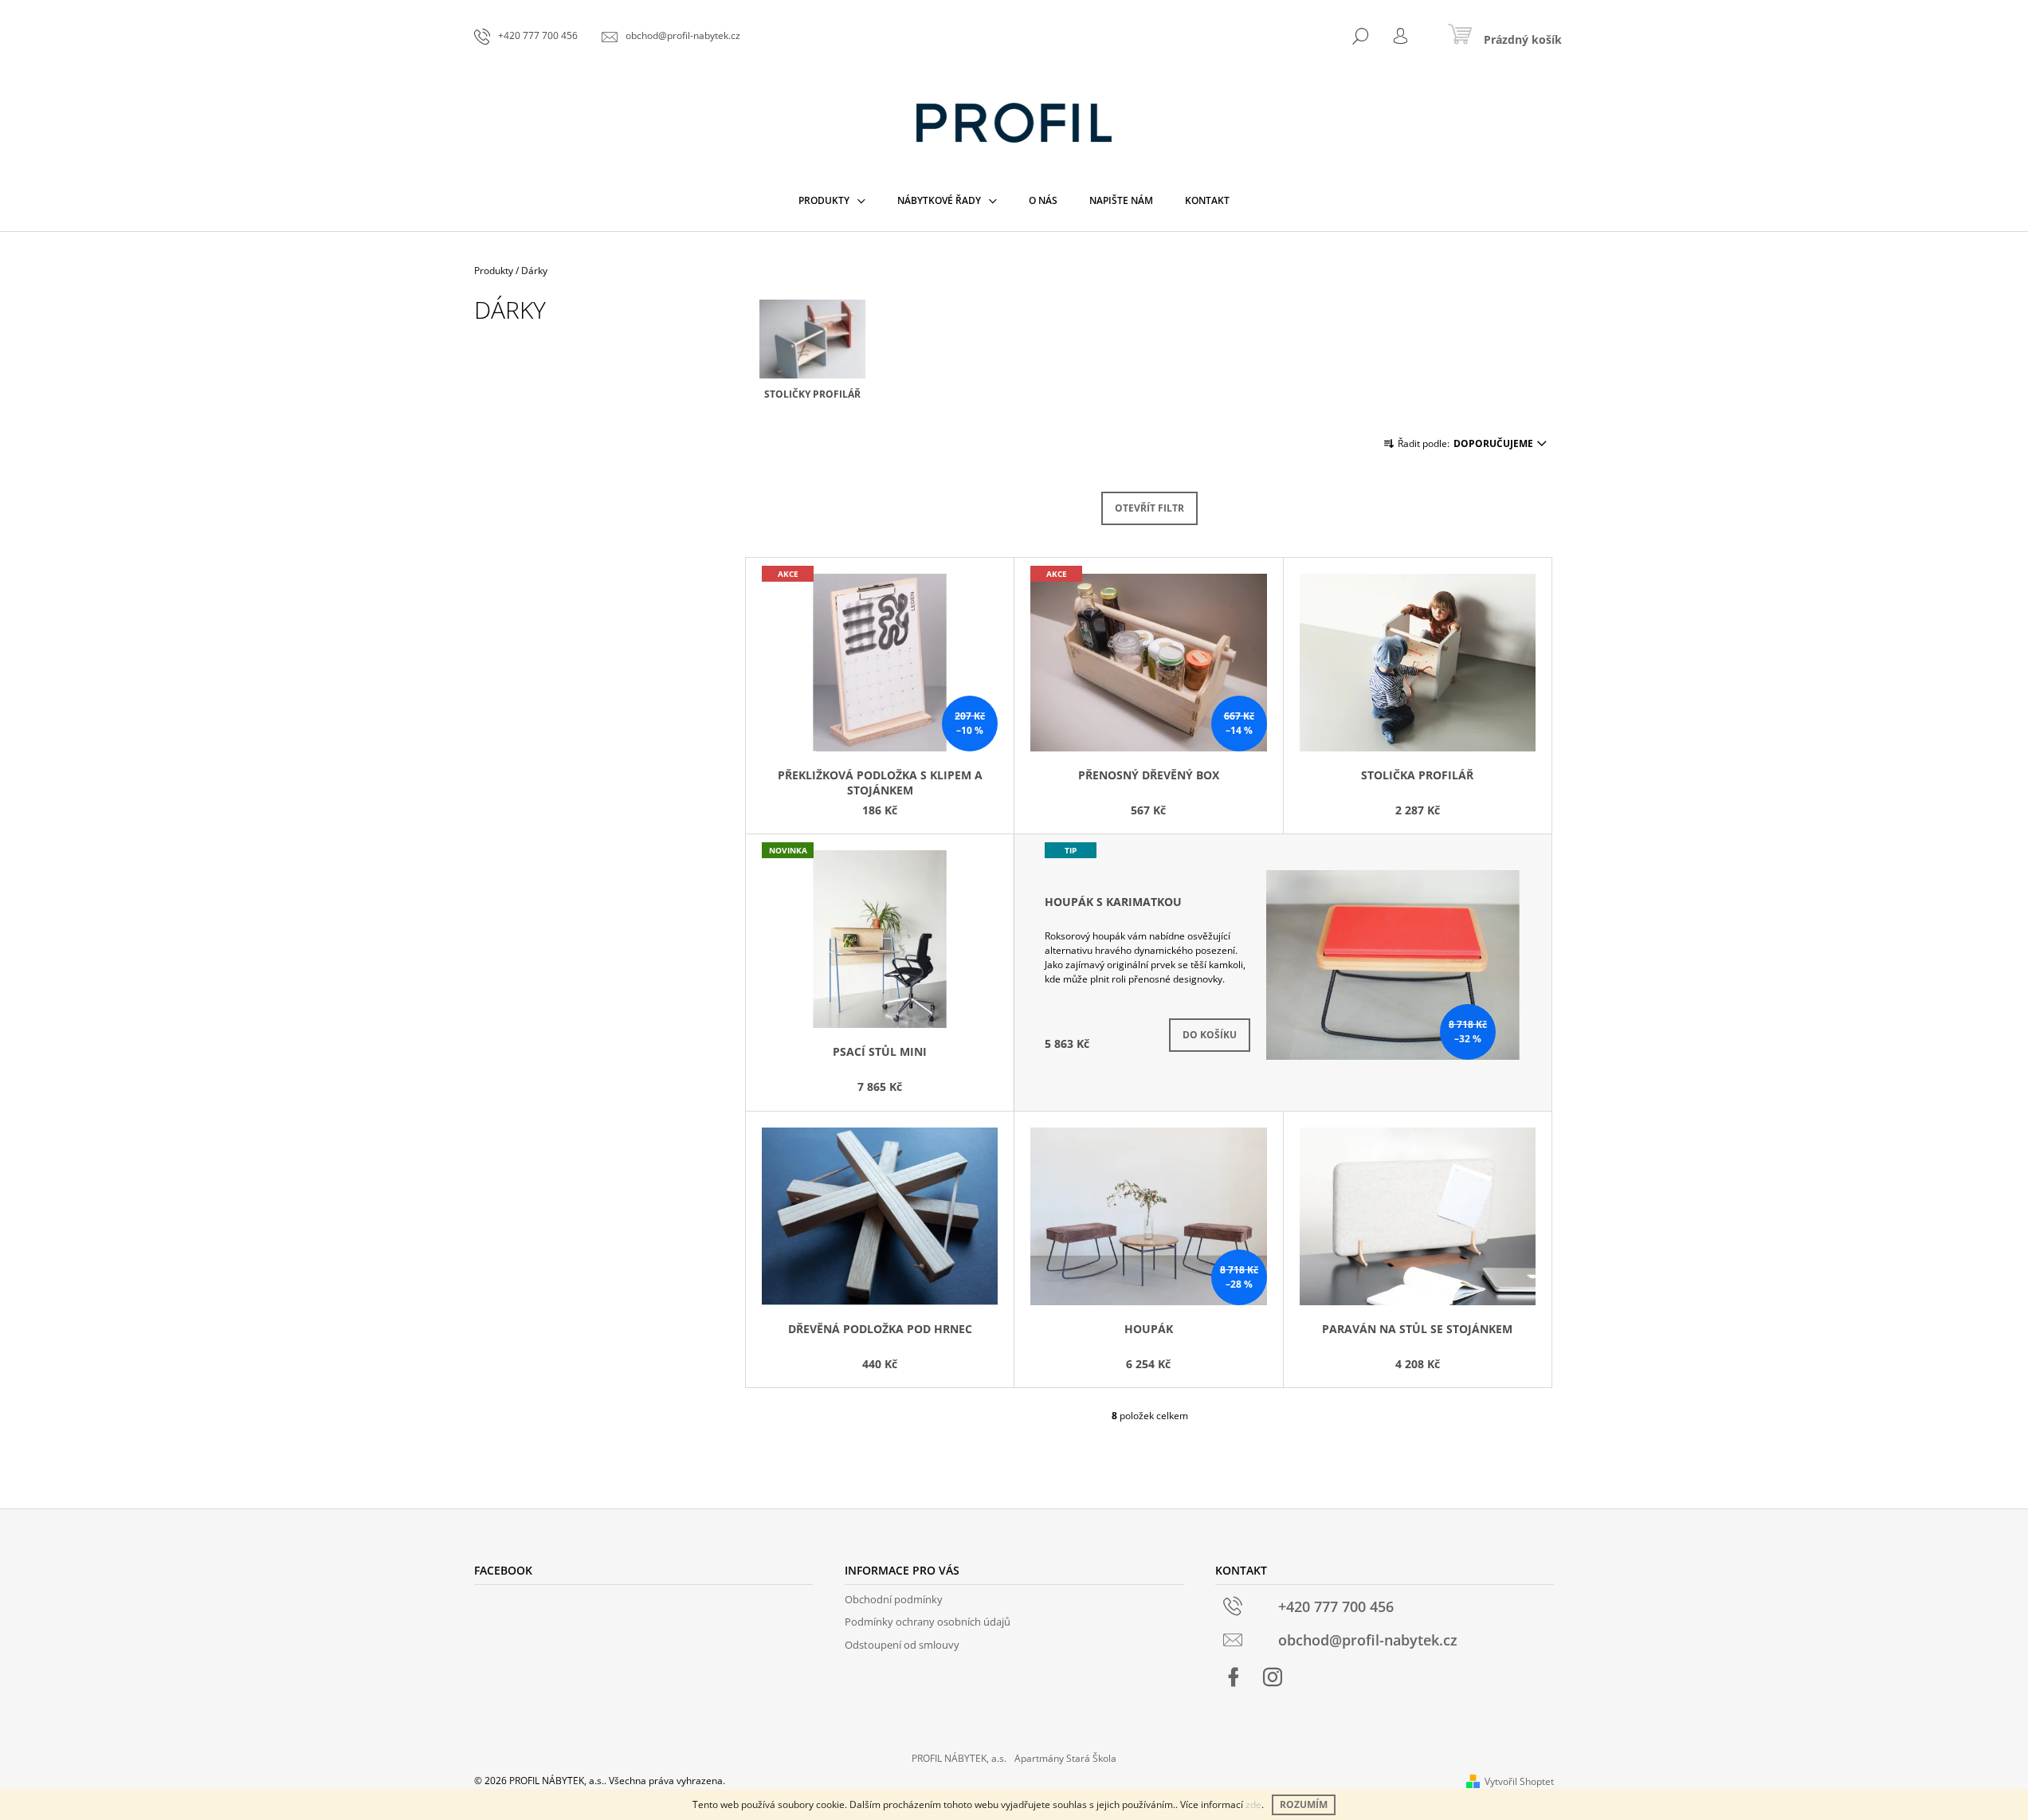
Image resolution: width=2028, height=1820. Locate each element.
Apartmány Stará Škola (1065, 1758)
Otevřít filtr (1149, 508)
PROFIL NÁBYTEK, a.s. (959, 1758)
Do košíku (1210, 1035)
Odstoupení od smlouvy (902, 1645)
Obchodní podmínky (894, 1599)
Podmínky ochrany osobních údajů (928, 1622)
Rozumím (1304, 1804)
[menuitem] (832, 201)
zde (1253, 1804)
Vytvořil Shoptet (1519, 1781)
